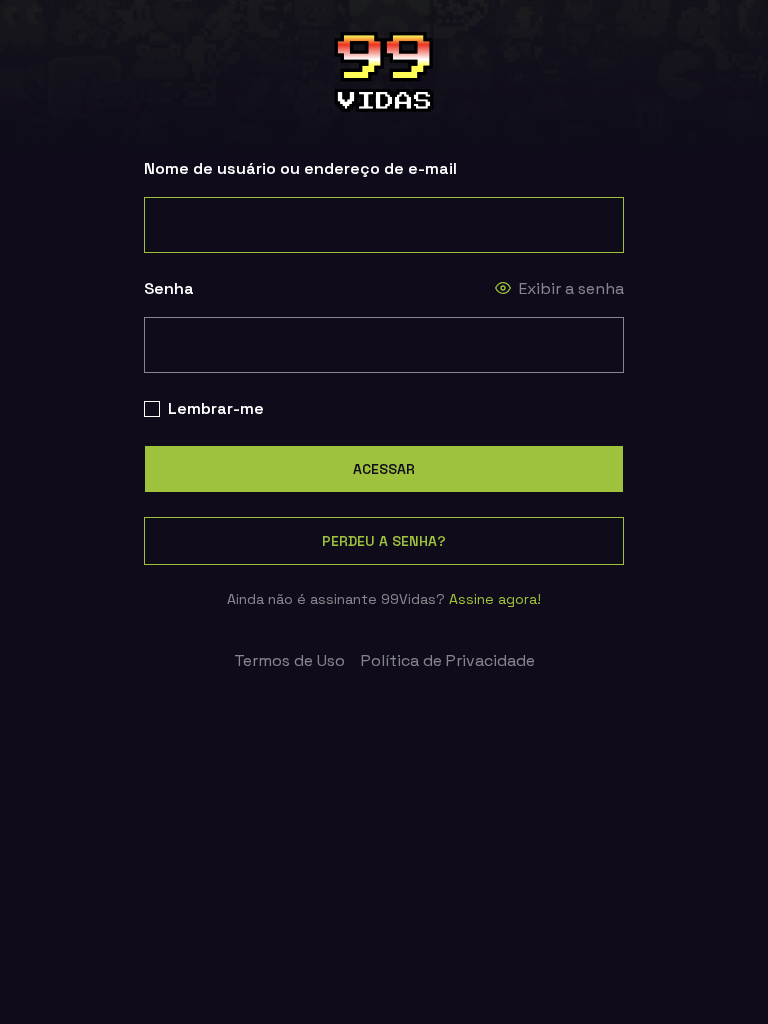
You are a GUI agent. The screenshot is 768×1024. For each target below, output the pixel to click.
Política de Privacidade (448, 660)
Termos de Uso (289, 660)
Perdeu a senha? (384, 541)
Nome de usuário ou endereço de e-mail (300, 168)
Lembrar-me (216, 408)
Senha (169, 288)
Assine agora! (495, 599)
